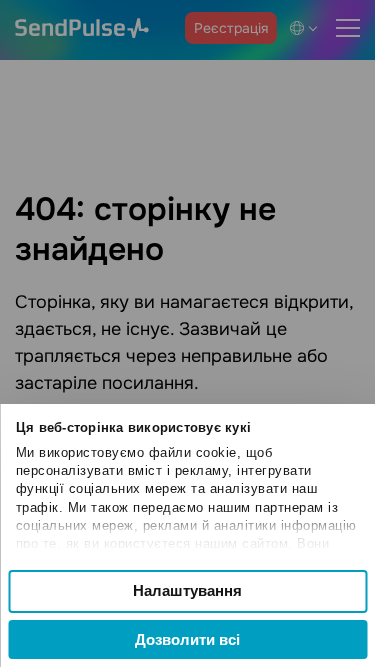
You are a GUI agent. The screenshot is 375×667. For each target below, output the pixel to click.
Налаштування (187, 590)
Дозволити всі (187, 639)
